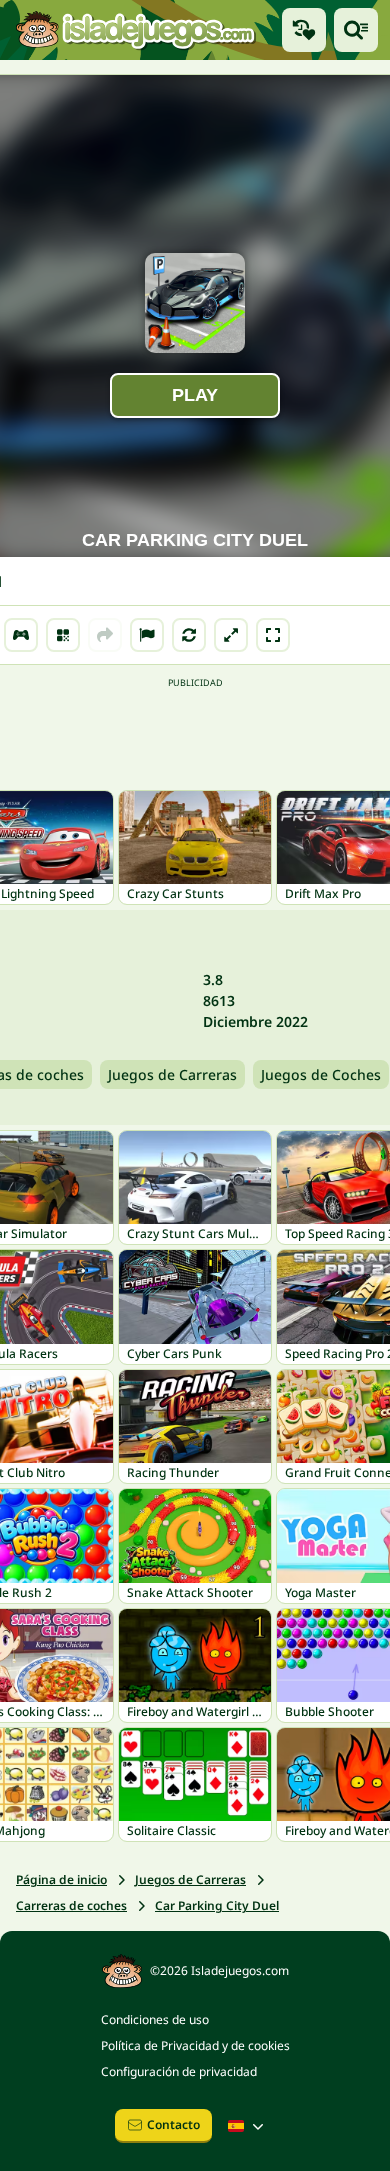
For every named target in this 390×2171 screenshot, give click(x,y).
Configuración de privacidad (179, 2071)
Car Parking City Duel (217, 1905)
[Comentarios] (147, 635)
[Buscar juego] (356, 30)
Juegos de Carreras (172, 1074)
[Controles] (21, 635)
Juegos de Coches (321, 1074)
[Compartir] (105, 635)
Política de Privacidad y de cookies (195, 2045)
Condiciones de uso (155, 2019)
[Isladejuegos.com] (135, 30)
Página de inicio (61, 1879)
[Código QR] (63, 635)
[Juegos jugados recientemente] (304, 30)
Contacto (173, 2124)
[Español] (248, 2126)
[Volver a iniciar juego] (189, 635)
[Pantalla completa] (273, 635)
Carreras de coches (71, 1905)
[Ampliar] (231, 635)
